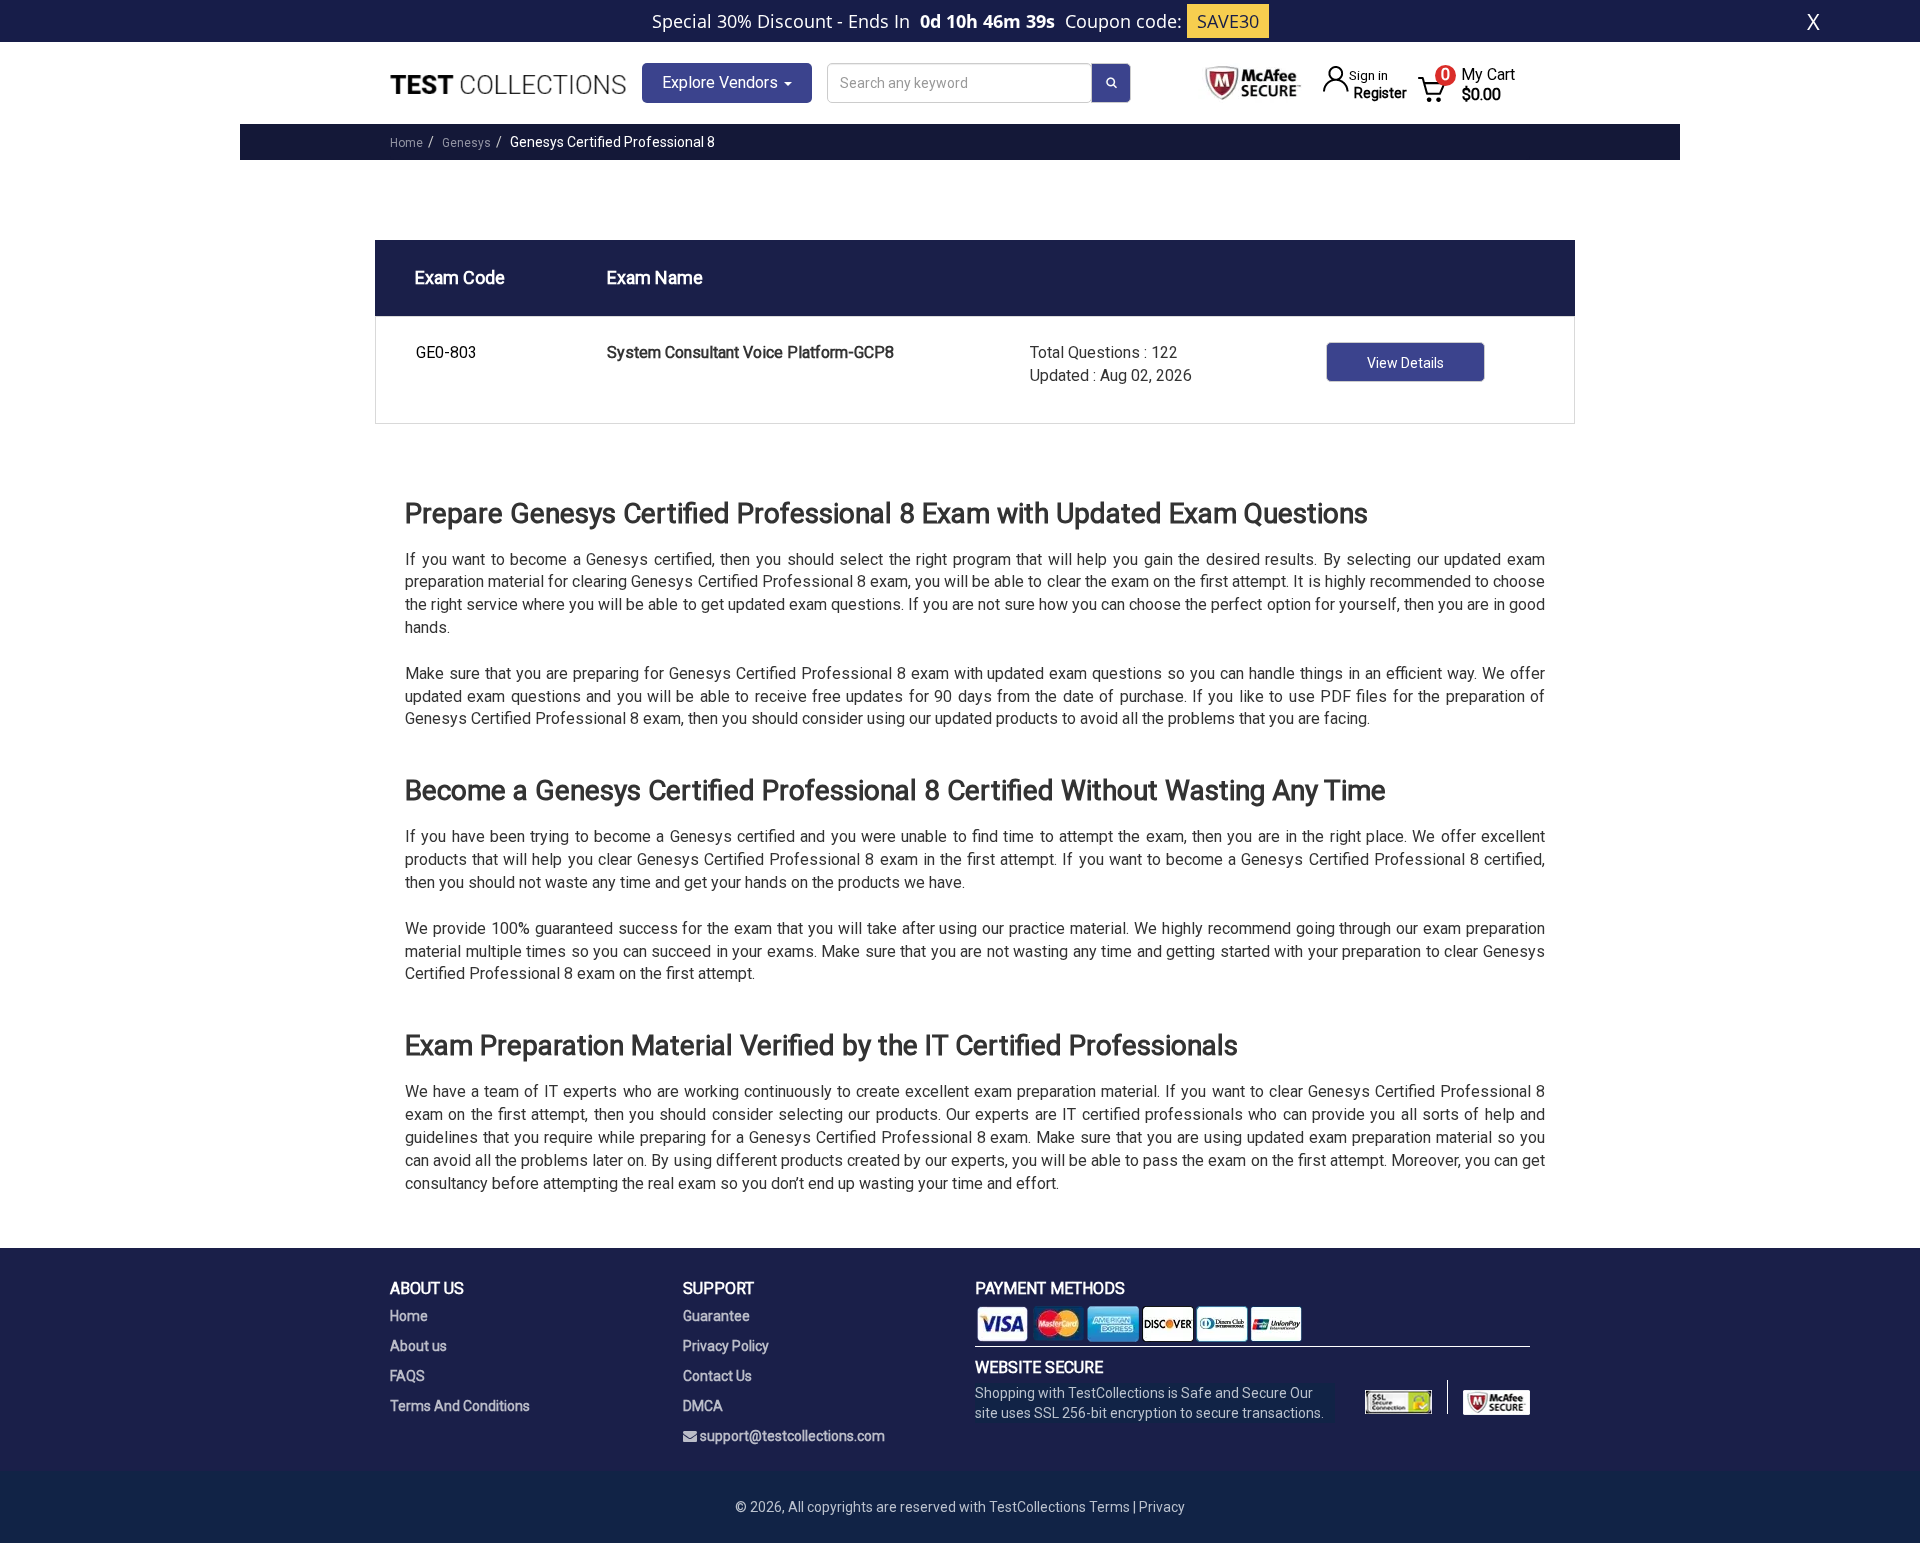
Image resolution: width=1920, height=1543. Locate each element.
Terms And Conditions (460, 1406)
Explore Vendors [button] (722, 82)
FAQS (407, 1376)
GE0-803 (446, 352)
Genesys (466, 143)
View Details (1405, 363)
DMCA (703, 1406)
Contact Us (717, 1376)
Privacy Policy (726, 1346)
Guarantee (716, 1316)
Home (406, 143)
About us (418, 1346)
